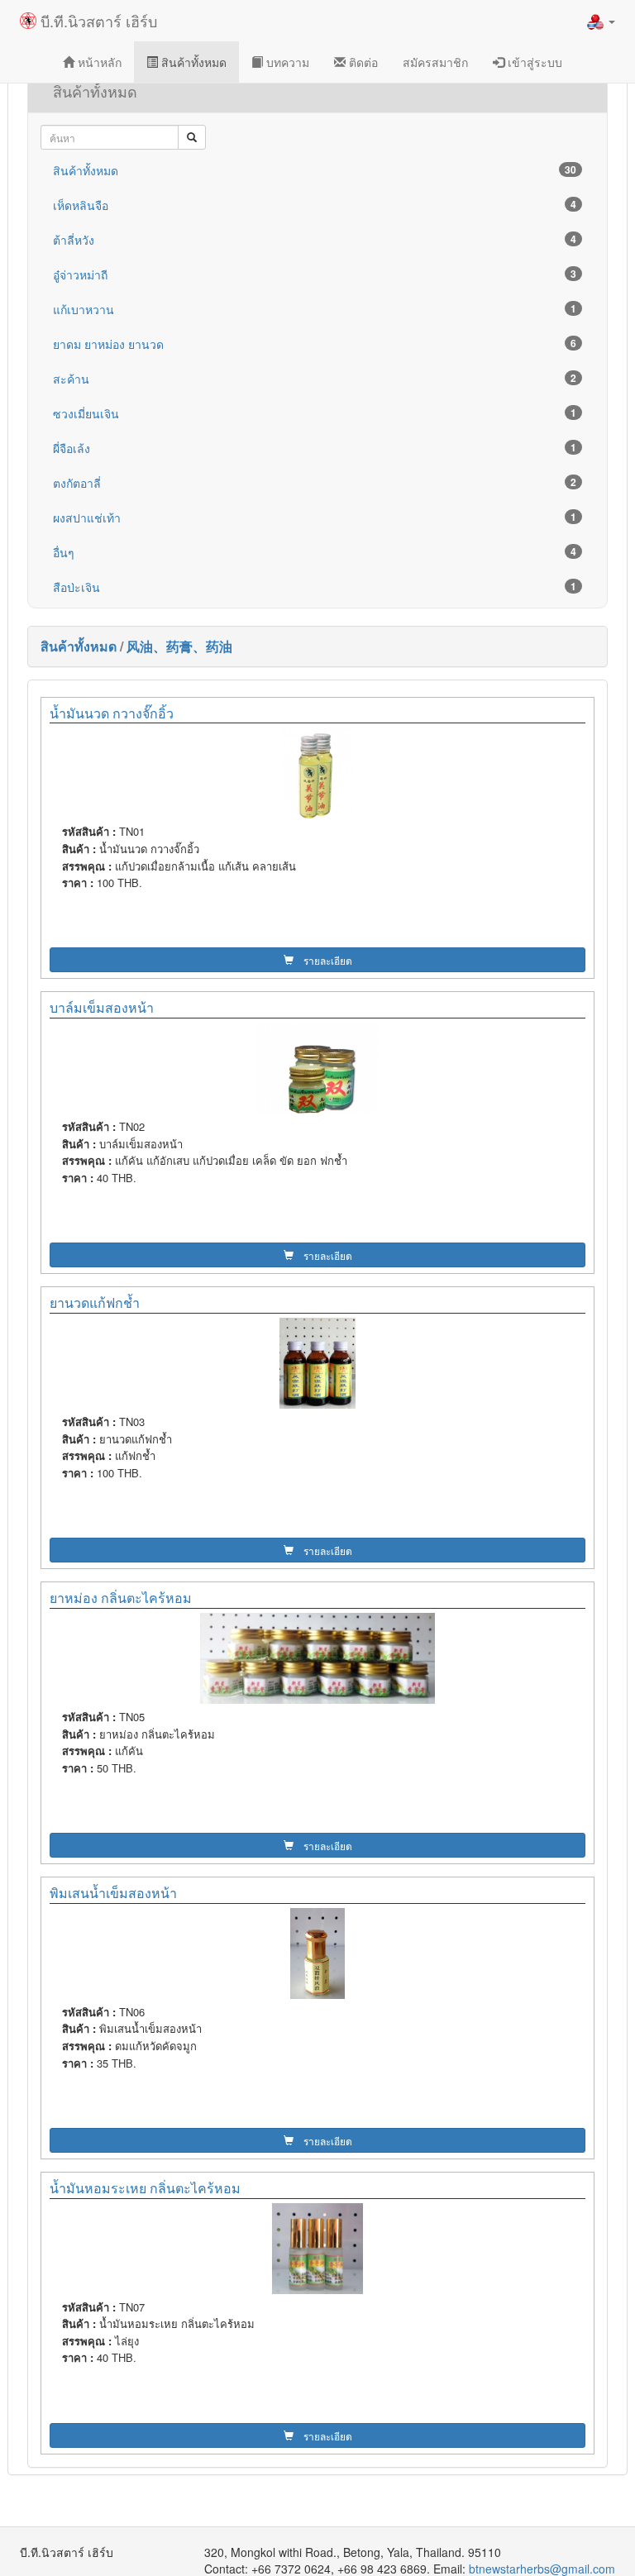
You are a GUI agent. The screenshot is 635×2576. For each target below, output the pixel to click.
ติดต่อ (362, 62)
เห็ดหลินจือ (315, 205)
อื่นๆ (315, 552)
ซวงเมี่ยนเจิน (315, 413)
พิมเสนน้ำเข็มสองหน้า (113, 1893)
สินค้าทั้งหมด (192, 62)
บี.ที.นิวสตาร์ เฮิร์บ (97, 21)
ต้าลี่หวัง (315, 240)
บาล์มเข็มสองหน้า (102, 1007)
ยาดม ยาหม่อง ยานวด (315, 344)
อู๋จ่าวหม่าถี (315, 274)
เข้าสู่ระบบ (533, 62)
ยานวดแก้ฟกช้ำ (95, 1302)
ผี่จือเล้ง (315, 448)
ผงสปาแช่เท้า (315, 518)
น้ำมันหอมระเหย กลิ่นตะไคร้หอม (145, 2188)
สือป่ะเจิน (315, 587)
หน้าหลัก (98, 62)
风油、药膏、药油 (179, 646)
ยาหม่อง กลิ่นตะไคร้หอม (121, 1598)
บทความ (286, 62)
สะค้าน (315, 379)
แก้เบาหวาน (315, 309)
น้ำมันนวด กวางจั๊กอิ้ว (112, 713)
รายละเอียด (323, 960)
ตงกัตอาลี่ (315, 483)
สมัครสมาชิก (435, 62)
